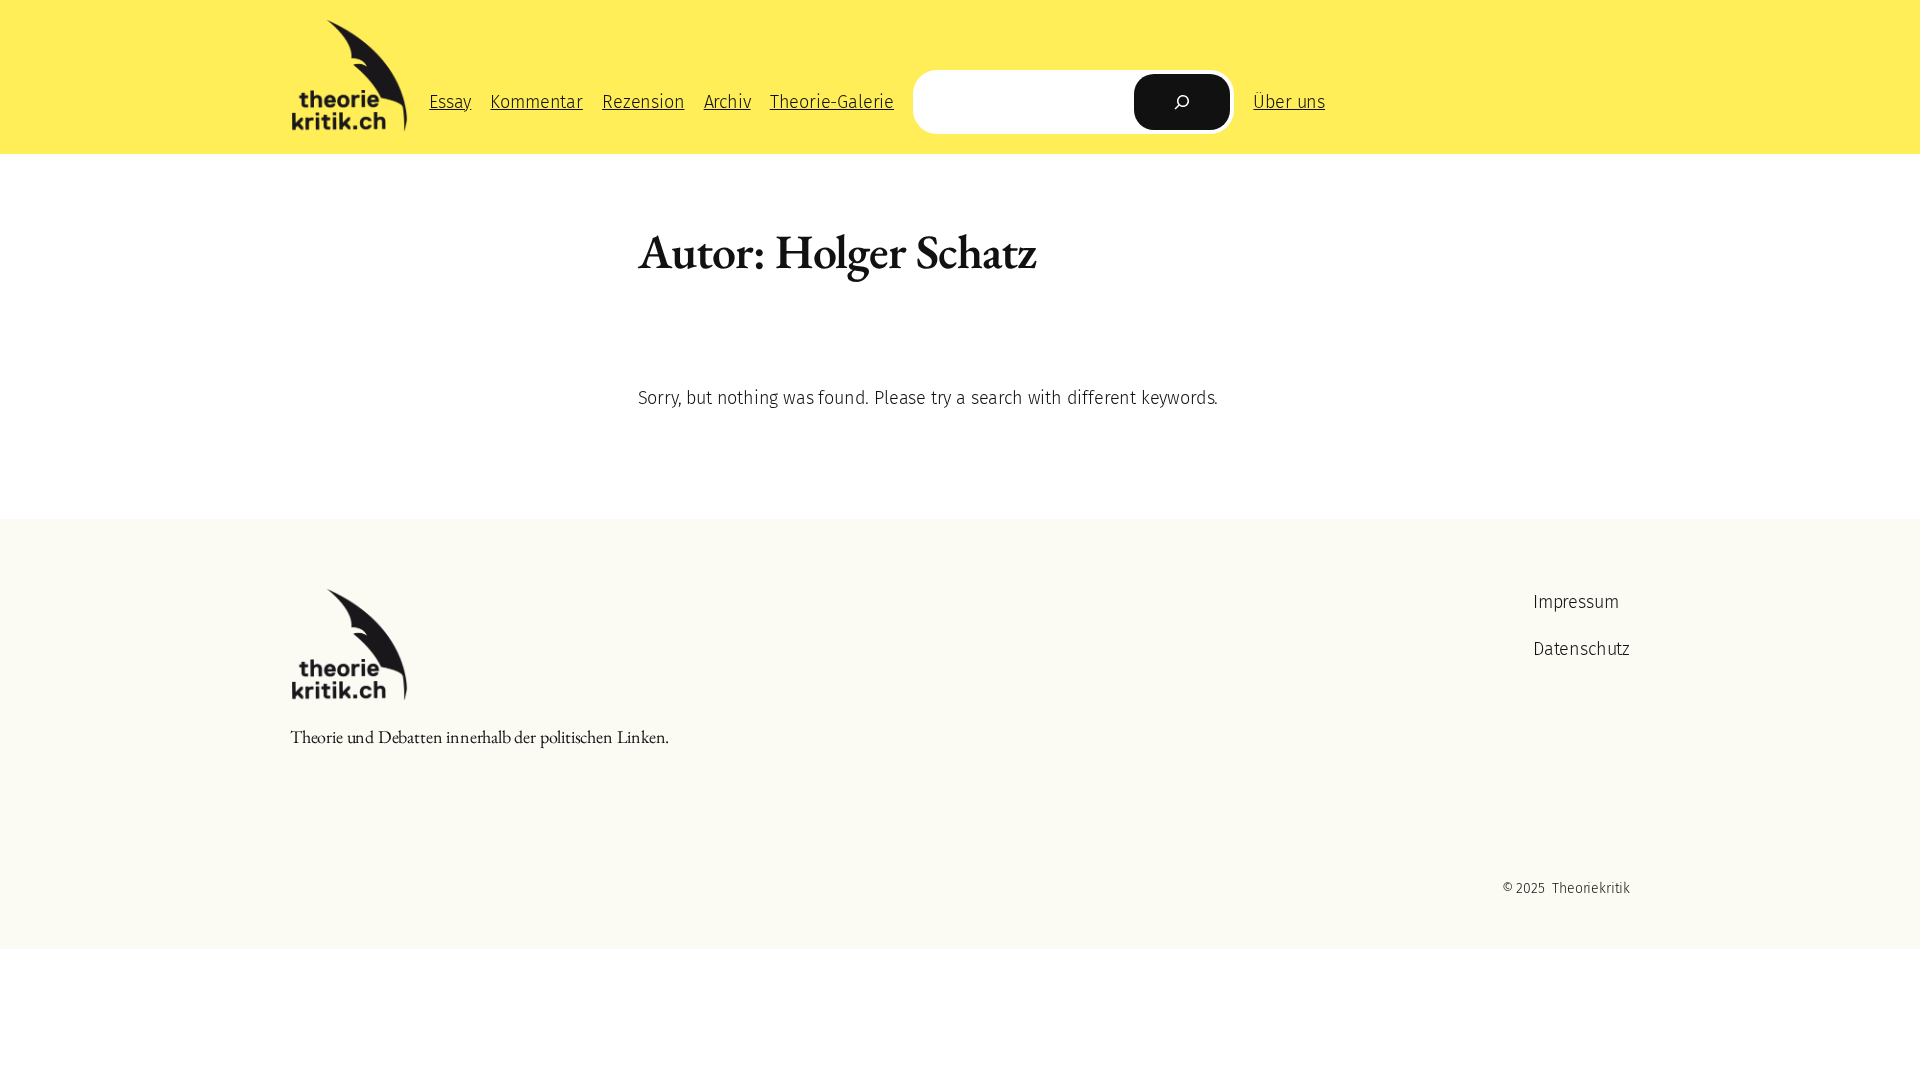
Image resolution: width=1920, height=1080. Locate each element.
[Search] (1182, 102)
